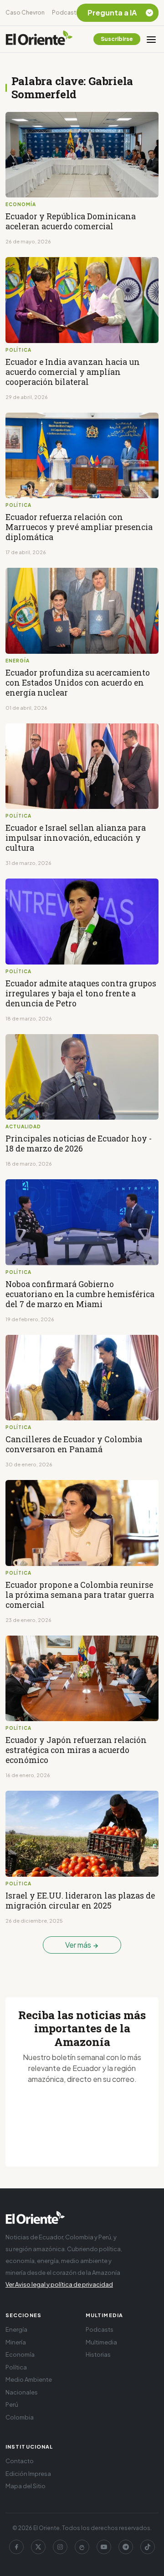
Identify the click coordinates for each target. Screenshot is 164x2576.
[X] (38, 2547)
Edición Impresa (28, 2474)
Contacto (20, 2461)
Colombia (20, 2417)
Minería (16, 2342)
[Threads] (82, 2547)
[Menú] (151, 39)
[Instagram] (60, 2547)
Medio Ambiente (29, 2379)
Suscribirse (117, 39)
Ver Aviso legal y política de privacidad (59, 2284)
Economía (20, 2354)
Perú (12, 2404)
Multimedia (101, 2342)
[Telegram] (126, 2547)
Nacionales (22, 2392)
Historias (98, 2354)
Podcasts (66, 13)
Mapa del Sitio (26, 2486)
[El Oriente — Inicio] (39, 39)
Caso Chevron (25, 13)
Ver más (79, 1945)
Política (16, 2367)
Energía (16, 2329)
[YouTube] (104, 2547)
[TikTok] (148, 2547)
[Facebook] (16, 2547)
